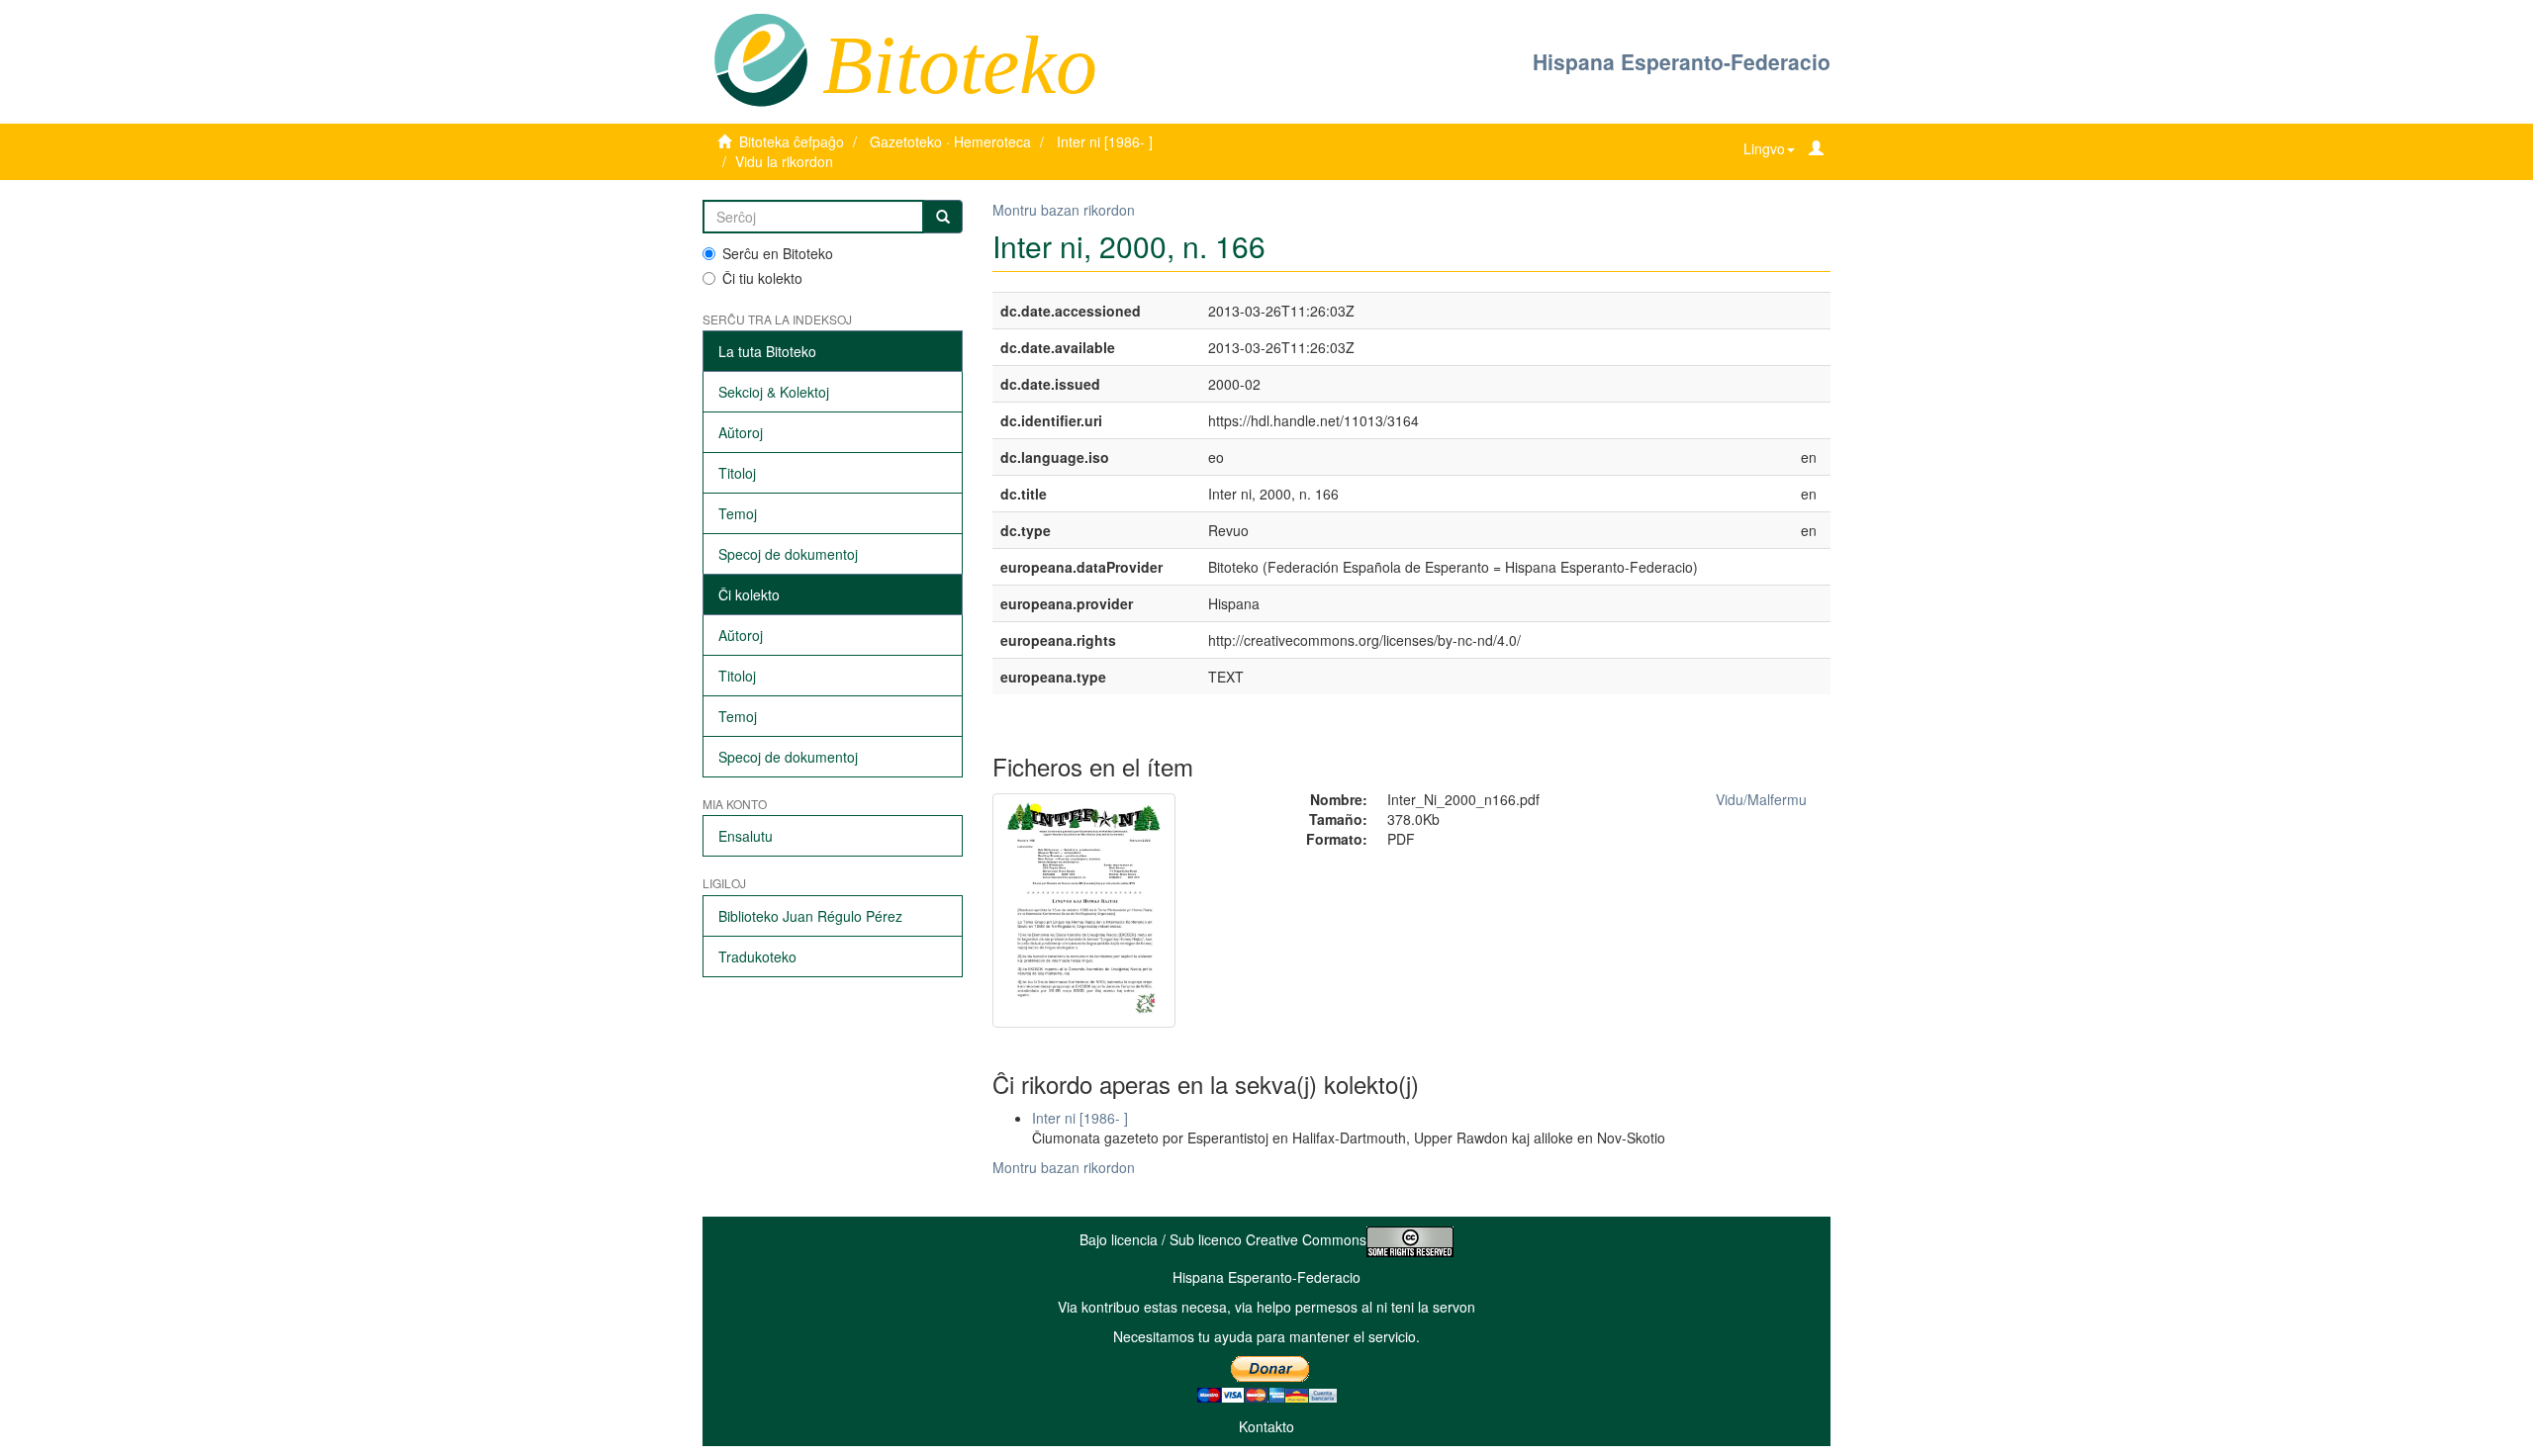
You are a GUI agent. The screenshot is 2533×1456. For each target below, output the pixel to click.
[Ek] (943, 217)
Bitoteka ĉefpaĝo (792, 141)
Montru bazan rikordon (1064, 210)
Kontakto (1266, 1426)
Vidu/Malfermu (1761, 799)
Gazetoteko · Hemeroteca (950, 141)
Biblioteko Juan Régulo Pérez (810, 916)
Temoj (738, 513)
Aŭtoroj (741, 432)
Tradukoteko (757, 956)
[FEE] (760, 58)
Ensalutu (746, 836)
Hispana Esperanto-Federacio (1682, 61)
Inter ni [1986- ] (1105, 141)
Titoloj (737, 473)
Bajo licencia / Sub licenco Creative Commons (1223, 1239)
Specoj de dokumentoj (788, 554)
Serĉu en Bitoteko (778, 253)
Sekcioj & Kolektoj (774, 392)
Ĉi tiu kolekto (762, 278)
